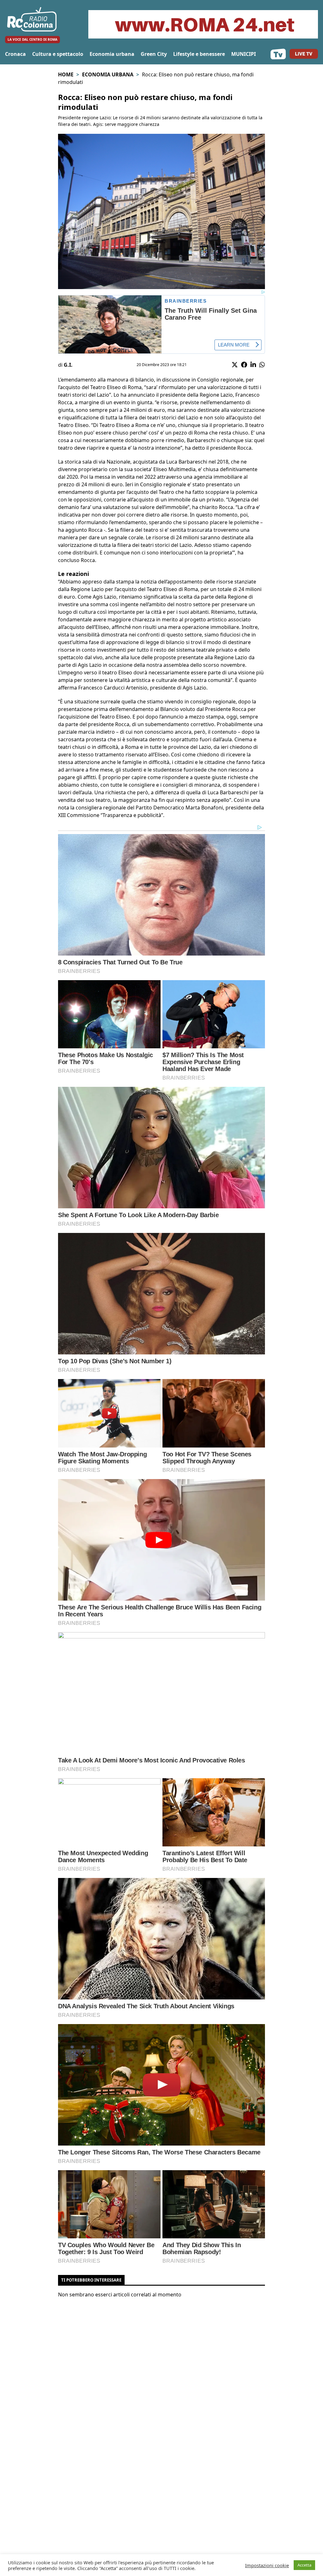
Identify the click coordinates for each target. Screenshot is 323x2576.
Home (66, 74)
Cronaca (15, 54)
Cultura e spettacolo (58, 54)
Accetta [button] (304, 2565)
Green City (154, 54)
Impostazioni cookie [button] (267, 2565)
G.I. (68, 365)
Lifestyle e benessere (199, 54)
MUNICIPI (244, 54)
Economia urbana (112, 54)
